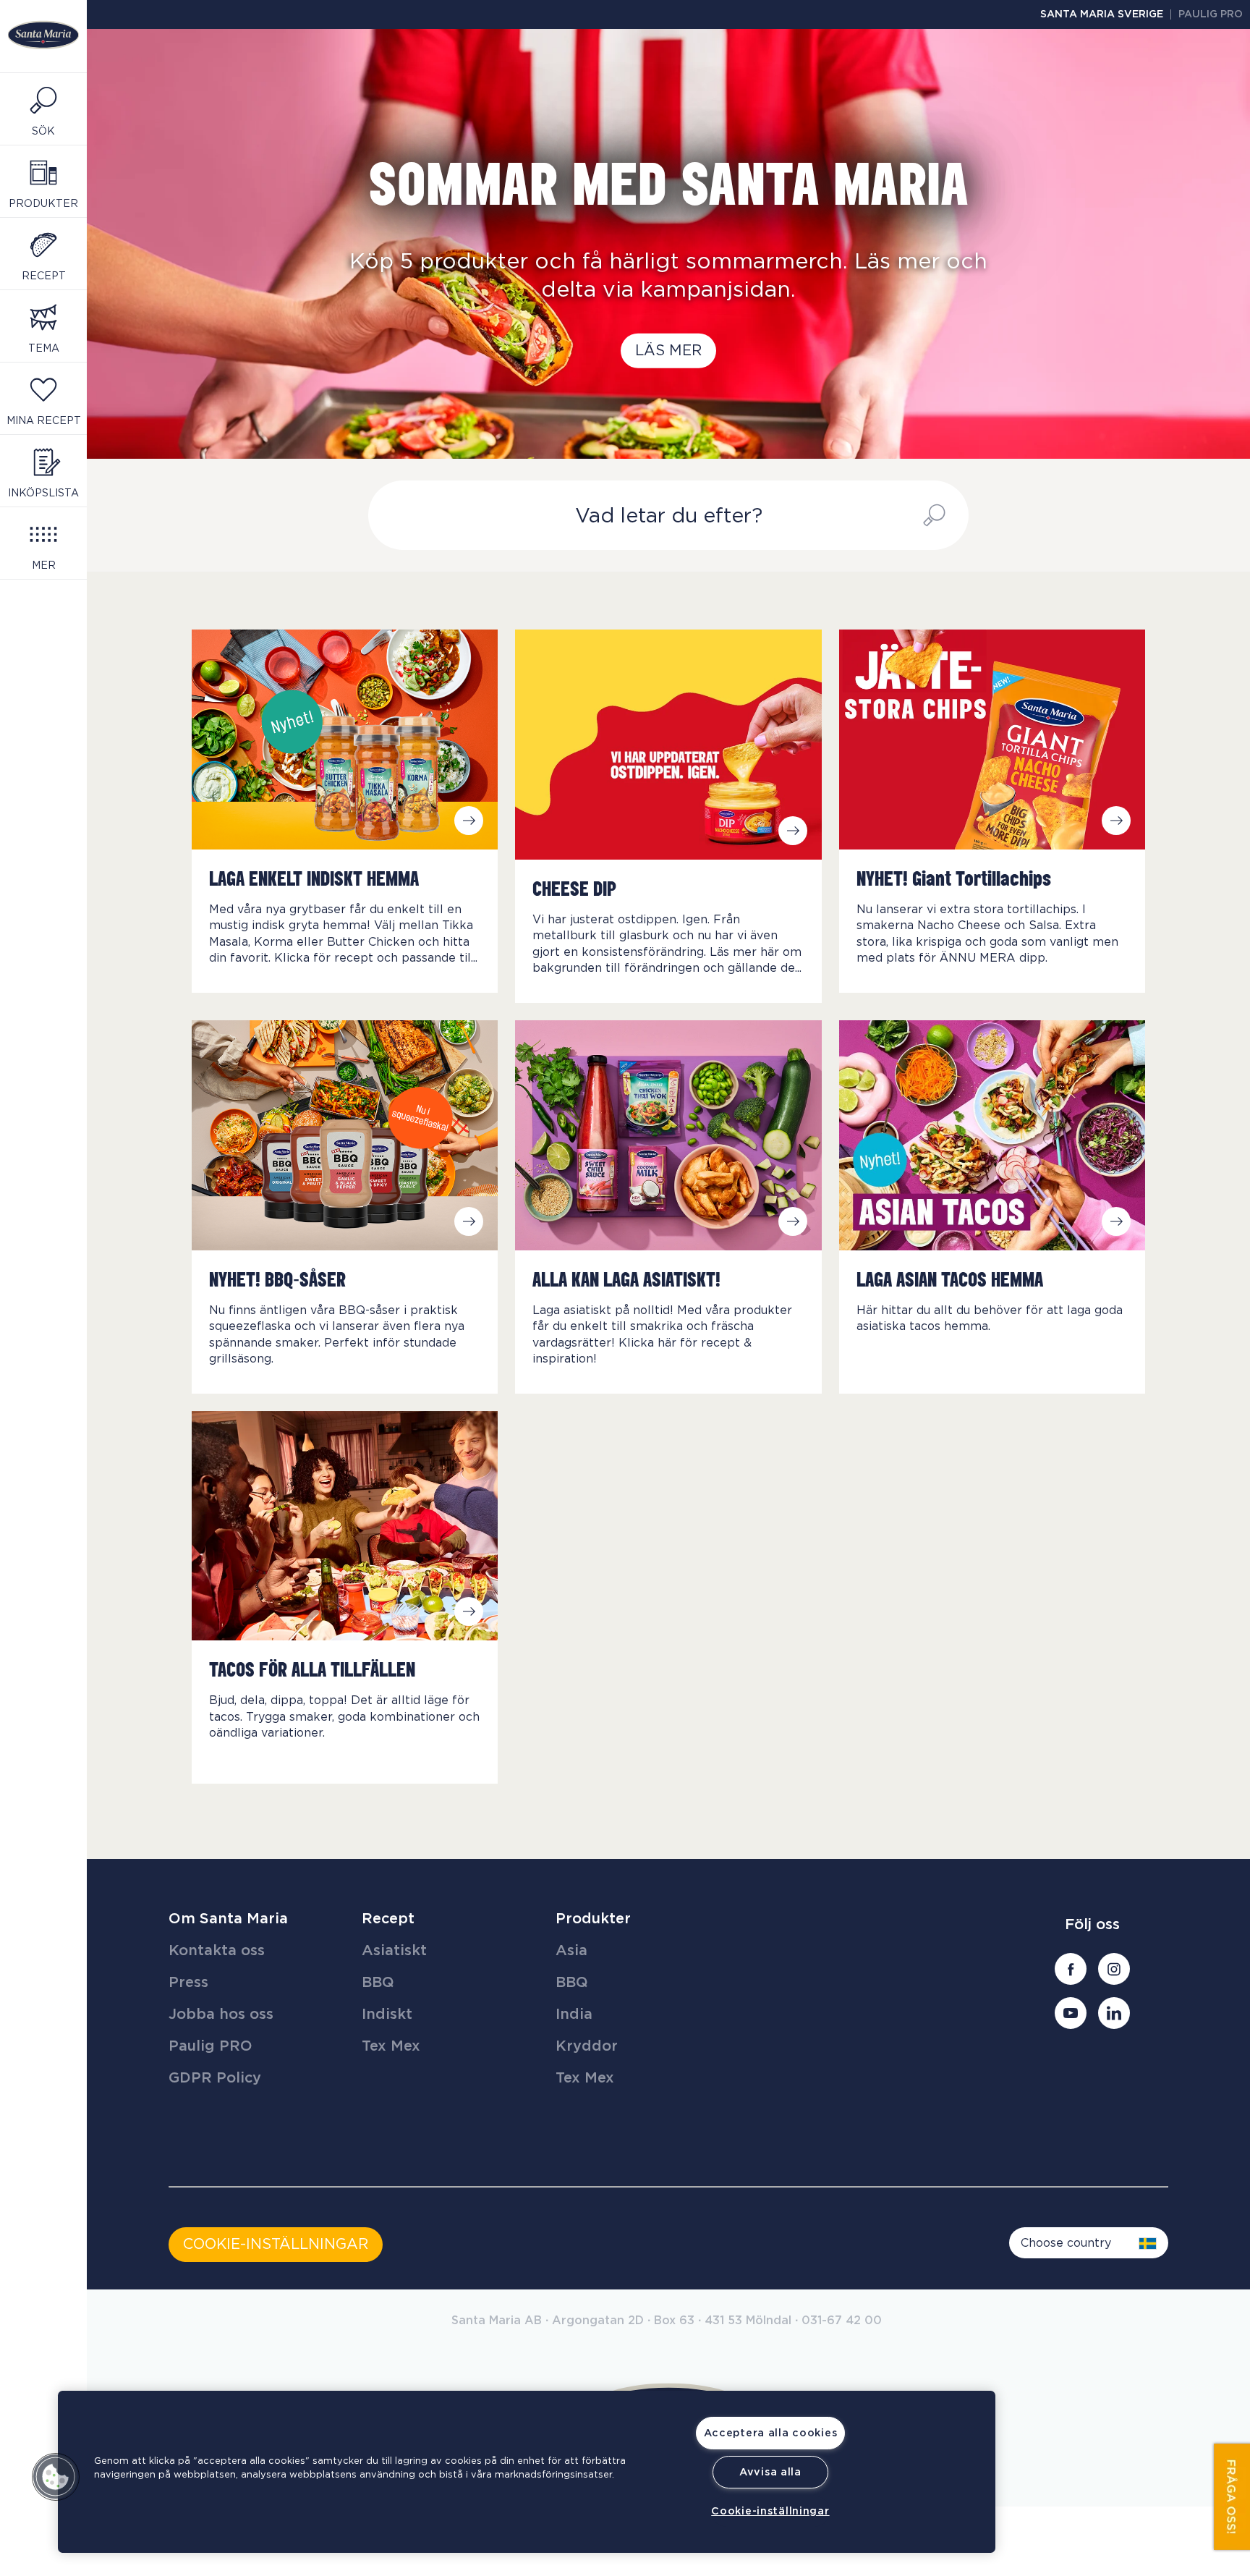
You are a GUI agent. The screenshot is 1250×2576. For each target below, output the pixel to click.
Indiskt (387, 2014)
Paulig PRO (1211, 14)
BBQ (378, 1983)
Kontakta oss (217, 1951)
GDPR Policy (215, 2078)
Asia (571, 1951)
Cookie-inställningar (770, 2511)
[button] (56, 2477)
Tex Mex (391, 2046)
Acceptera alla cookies (771, 2433)
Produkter (593, 1919)
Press (188, 1983)
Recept (388, 1919)
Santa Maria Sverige (1102, 14)
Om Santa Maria (228, 1919)
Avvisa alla (770, 2472)
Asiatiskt (394, 1951)
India (574, 2014)
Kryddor (587, 2046)
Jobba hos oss (221, 2014)
